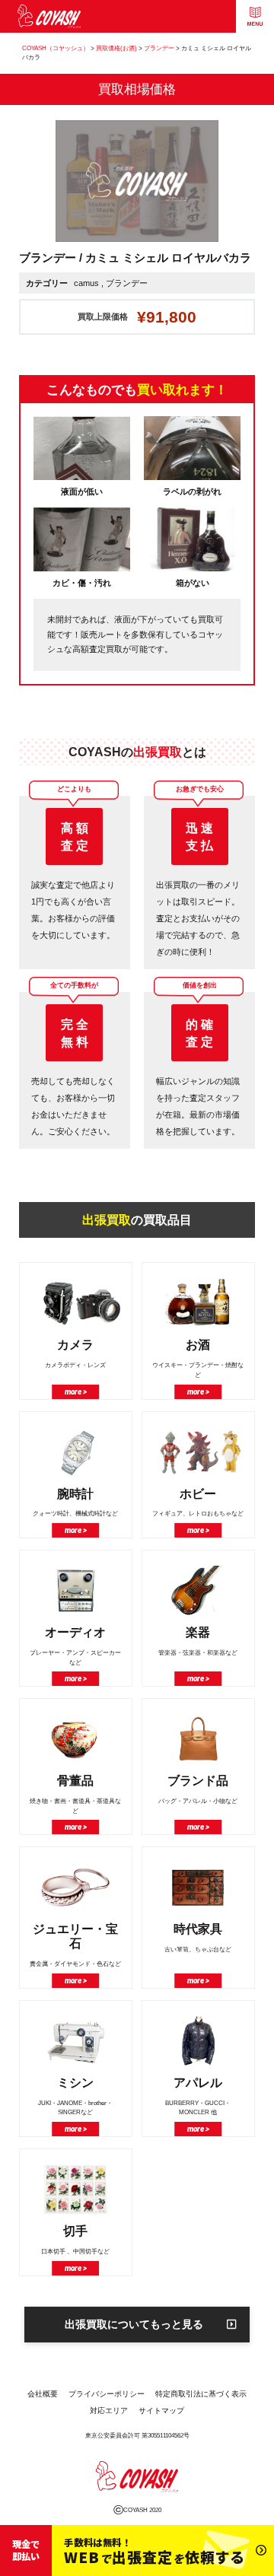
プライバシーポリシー (107, 2394)
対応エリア (109, 2411)
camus (86, 283)
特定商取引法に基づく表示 (201, 2394)
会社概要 (43, 2394)
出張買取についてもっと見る (134, 2324)
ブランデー (127, 283)
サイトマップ (161, 2411)
